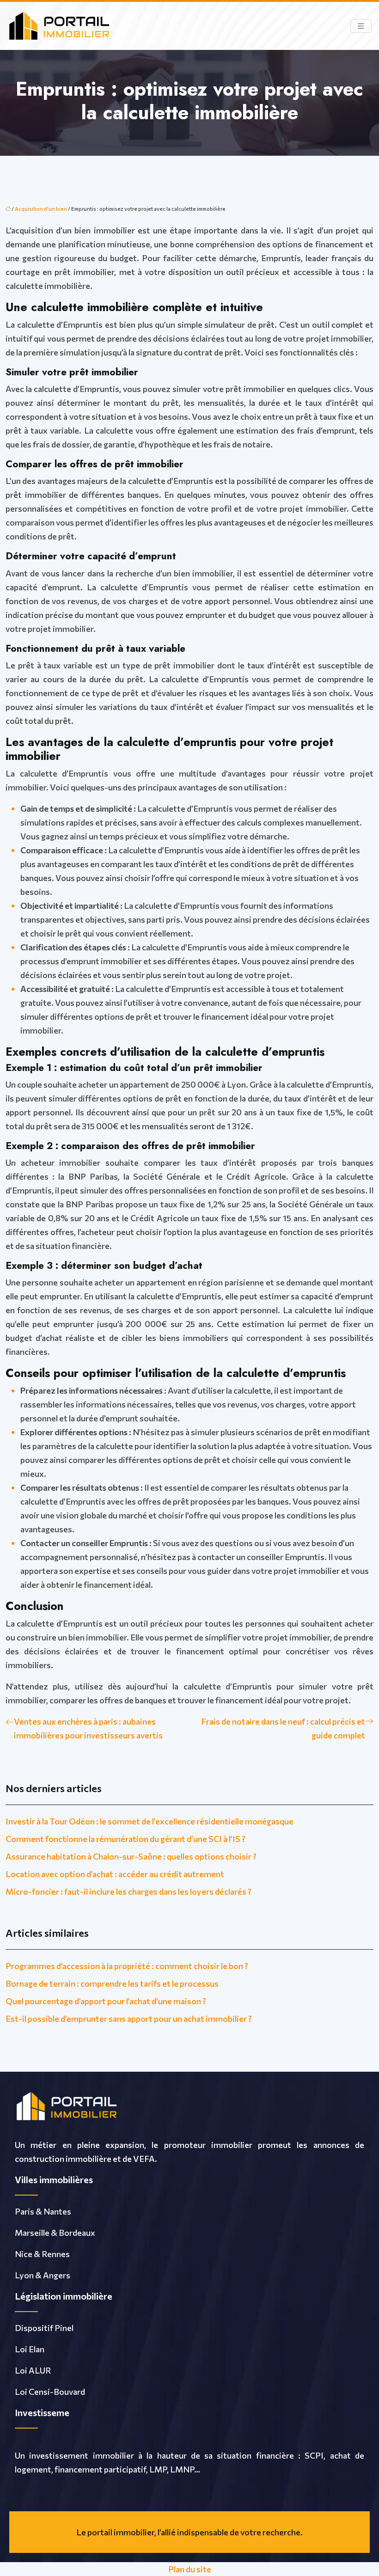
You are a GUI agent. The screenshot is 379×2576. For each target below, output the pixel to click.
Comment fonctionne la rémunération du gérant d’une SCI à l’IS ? (125, 1839)
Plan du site (190, 2569)
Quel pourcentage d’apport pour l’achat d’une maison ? (106, 2001)
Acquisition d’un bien (41, 209)
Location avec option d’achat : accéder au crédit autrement (115, 1874)
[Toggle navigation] (361, 26)
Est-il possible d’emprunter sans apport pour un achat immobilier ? (129, 2019)
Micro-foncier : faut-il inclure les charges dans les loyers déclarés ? (128, 1891)
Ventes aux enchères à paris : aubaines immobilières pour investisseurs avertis (88, 1728)
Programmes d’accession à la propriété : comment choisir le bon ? (127, 1966)
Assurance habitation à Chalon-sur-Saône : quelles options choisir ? (131, 1856)
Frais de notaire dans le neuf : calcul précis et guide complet (283, 1728)
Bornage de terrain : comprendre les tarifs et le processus (112, 1983)
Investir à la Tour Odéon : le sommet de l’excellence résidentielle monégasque (150, 1821)
